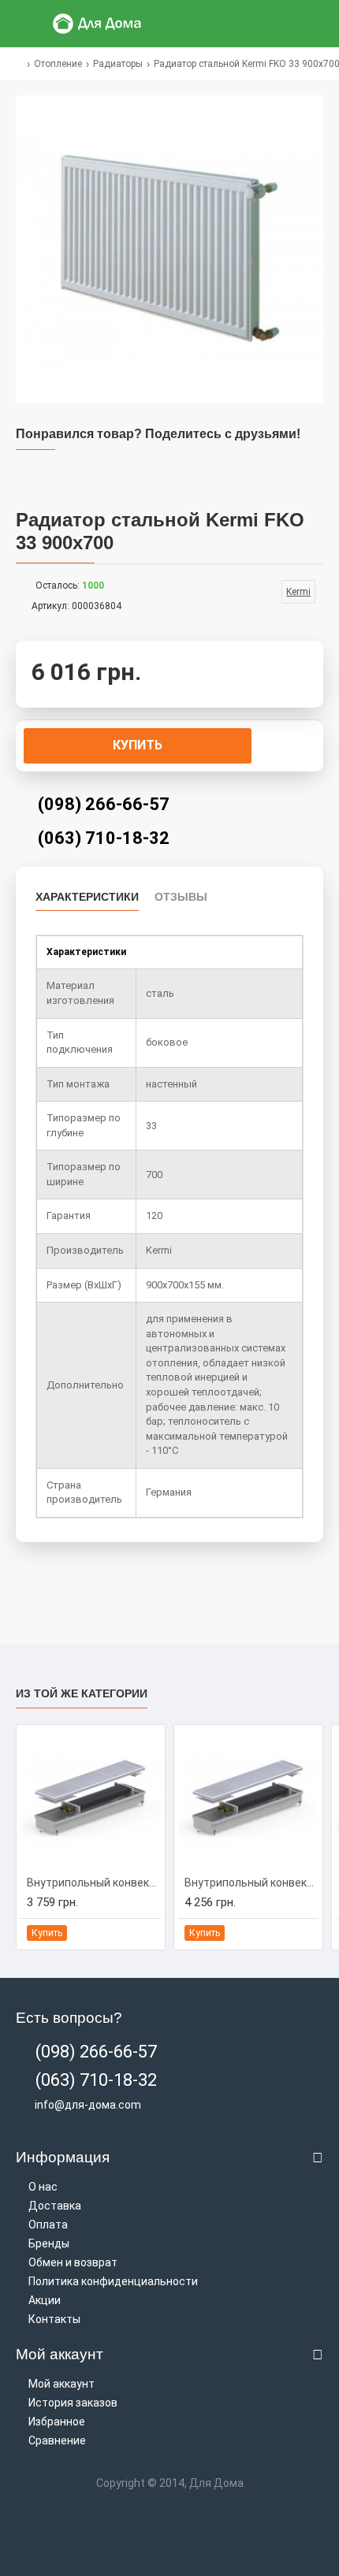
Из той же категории (82, 1693)
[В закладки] (130, 1933)
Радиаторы (118, 64)
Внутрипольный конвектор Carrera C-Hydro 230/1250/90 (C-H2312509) (251, 1883)
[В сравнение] (148, 1933)
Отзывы (181, 897)
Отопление (58, 64)
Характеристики (87, 897)
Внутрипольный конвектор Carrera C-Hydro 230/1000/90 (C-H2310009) (94, 1883)
